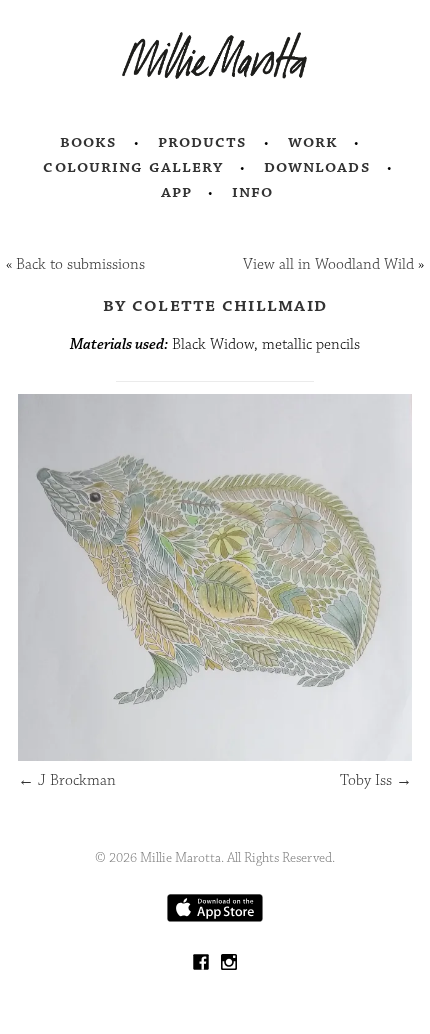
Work (313, 142)
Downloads (317, 167)
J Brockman (67, 780)
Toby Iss (376, 780)
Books (89, 142)
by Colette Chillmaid (215, 305)
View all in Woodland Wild (328, 264)
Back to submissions (80, 264)
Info (253, 192)
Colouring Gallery (133, 167)
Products (203, 142)
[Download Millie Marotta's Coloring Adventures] (215, 917)
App (176, 192)
